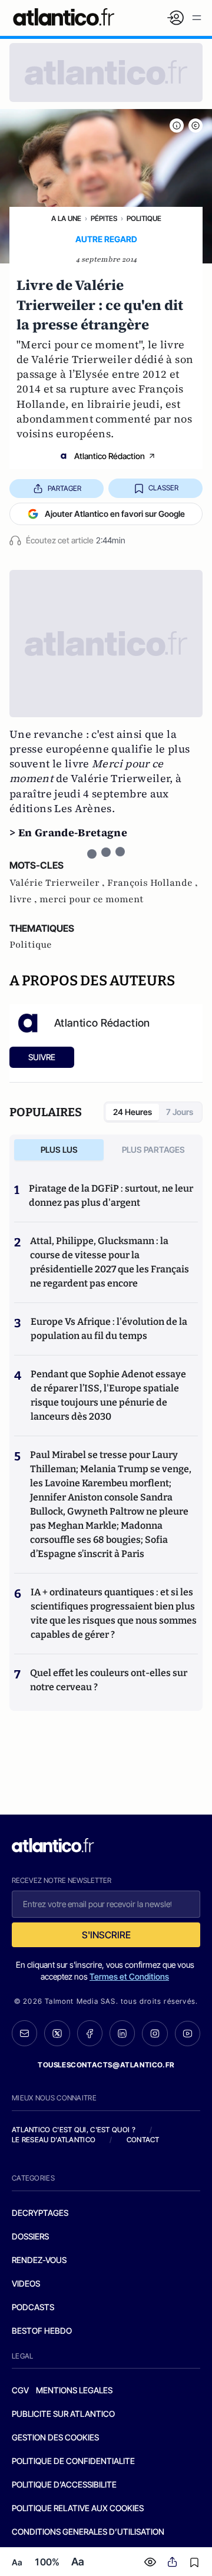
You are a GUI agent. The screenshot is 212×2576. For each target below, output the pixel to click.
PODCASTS (33, 2307)
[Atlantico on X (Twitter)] (57, 2033)
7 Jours (180, 1112)
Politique (144, 218)
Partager (64, 488)
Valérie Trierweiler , (58, 883)
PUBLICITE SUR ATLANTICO (63, 2414)
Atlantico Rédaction (110, 456)
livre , (24, 899)
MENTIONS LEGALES (74, 2390)
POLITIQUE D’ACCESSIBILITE (64, 2484)
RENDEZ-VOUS (39, 2260)
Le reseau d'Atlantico (54, 2140)
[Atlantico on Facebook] (90, 2033)
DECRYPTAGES (40, 2213)
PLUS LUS (59, 1150)
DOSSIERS (30, 2236)
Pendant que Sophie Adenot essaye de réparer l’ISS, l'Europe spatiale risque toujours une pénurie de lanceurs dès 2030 (108, 1395)
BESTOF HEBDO (42, 2331)
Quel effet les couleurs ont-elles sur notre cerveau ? (109, 1680)
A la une (66, 218)
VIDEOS (26, 2283)
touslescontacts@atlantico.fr (106, 2065)
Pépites (104, 218)
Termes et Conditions (129, 1976)
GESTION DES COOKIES (55, 2437)
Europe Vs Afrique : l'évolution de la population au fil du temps (109, 1329)
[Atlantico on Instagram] (155, 2034)
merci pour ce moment (92, 899)
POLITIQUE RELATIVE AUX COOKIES (78, 2508)
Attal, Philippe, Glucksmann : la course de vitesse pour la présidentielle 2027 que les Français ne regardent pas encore (110, 1262)
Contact (143, 2140)
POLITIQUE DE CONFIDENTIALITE (73, 2461)
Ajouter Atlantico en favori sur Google (115, 514)
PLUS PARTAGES (153, 1150)
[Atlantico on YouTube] (188, 2034)
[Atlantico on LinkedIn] (122, 2033)
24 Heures (132, 1112)
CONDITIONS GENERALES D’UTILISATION (88, 2532)
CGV (20, 2390)
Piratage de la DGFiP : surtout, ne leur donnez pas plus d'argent (111, 1195)
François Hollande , (153, 883)
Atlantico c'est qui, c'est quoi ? (74, 2130)
